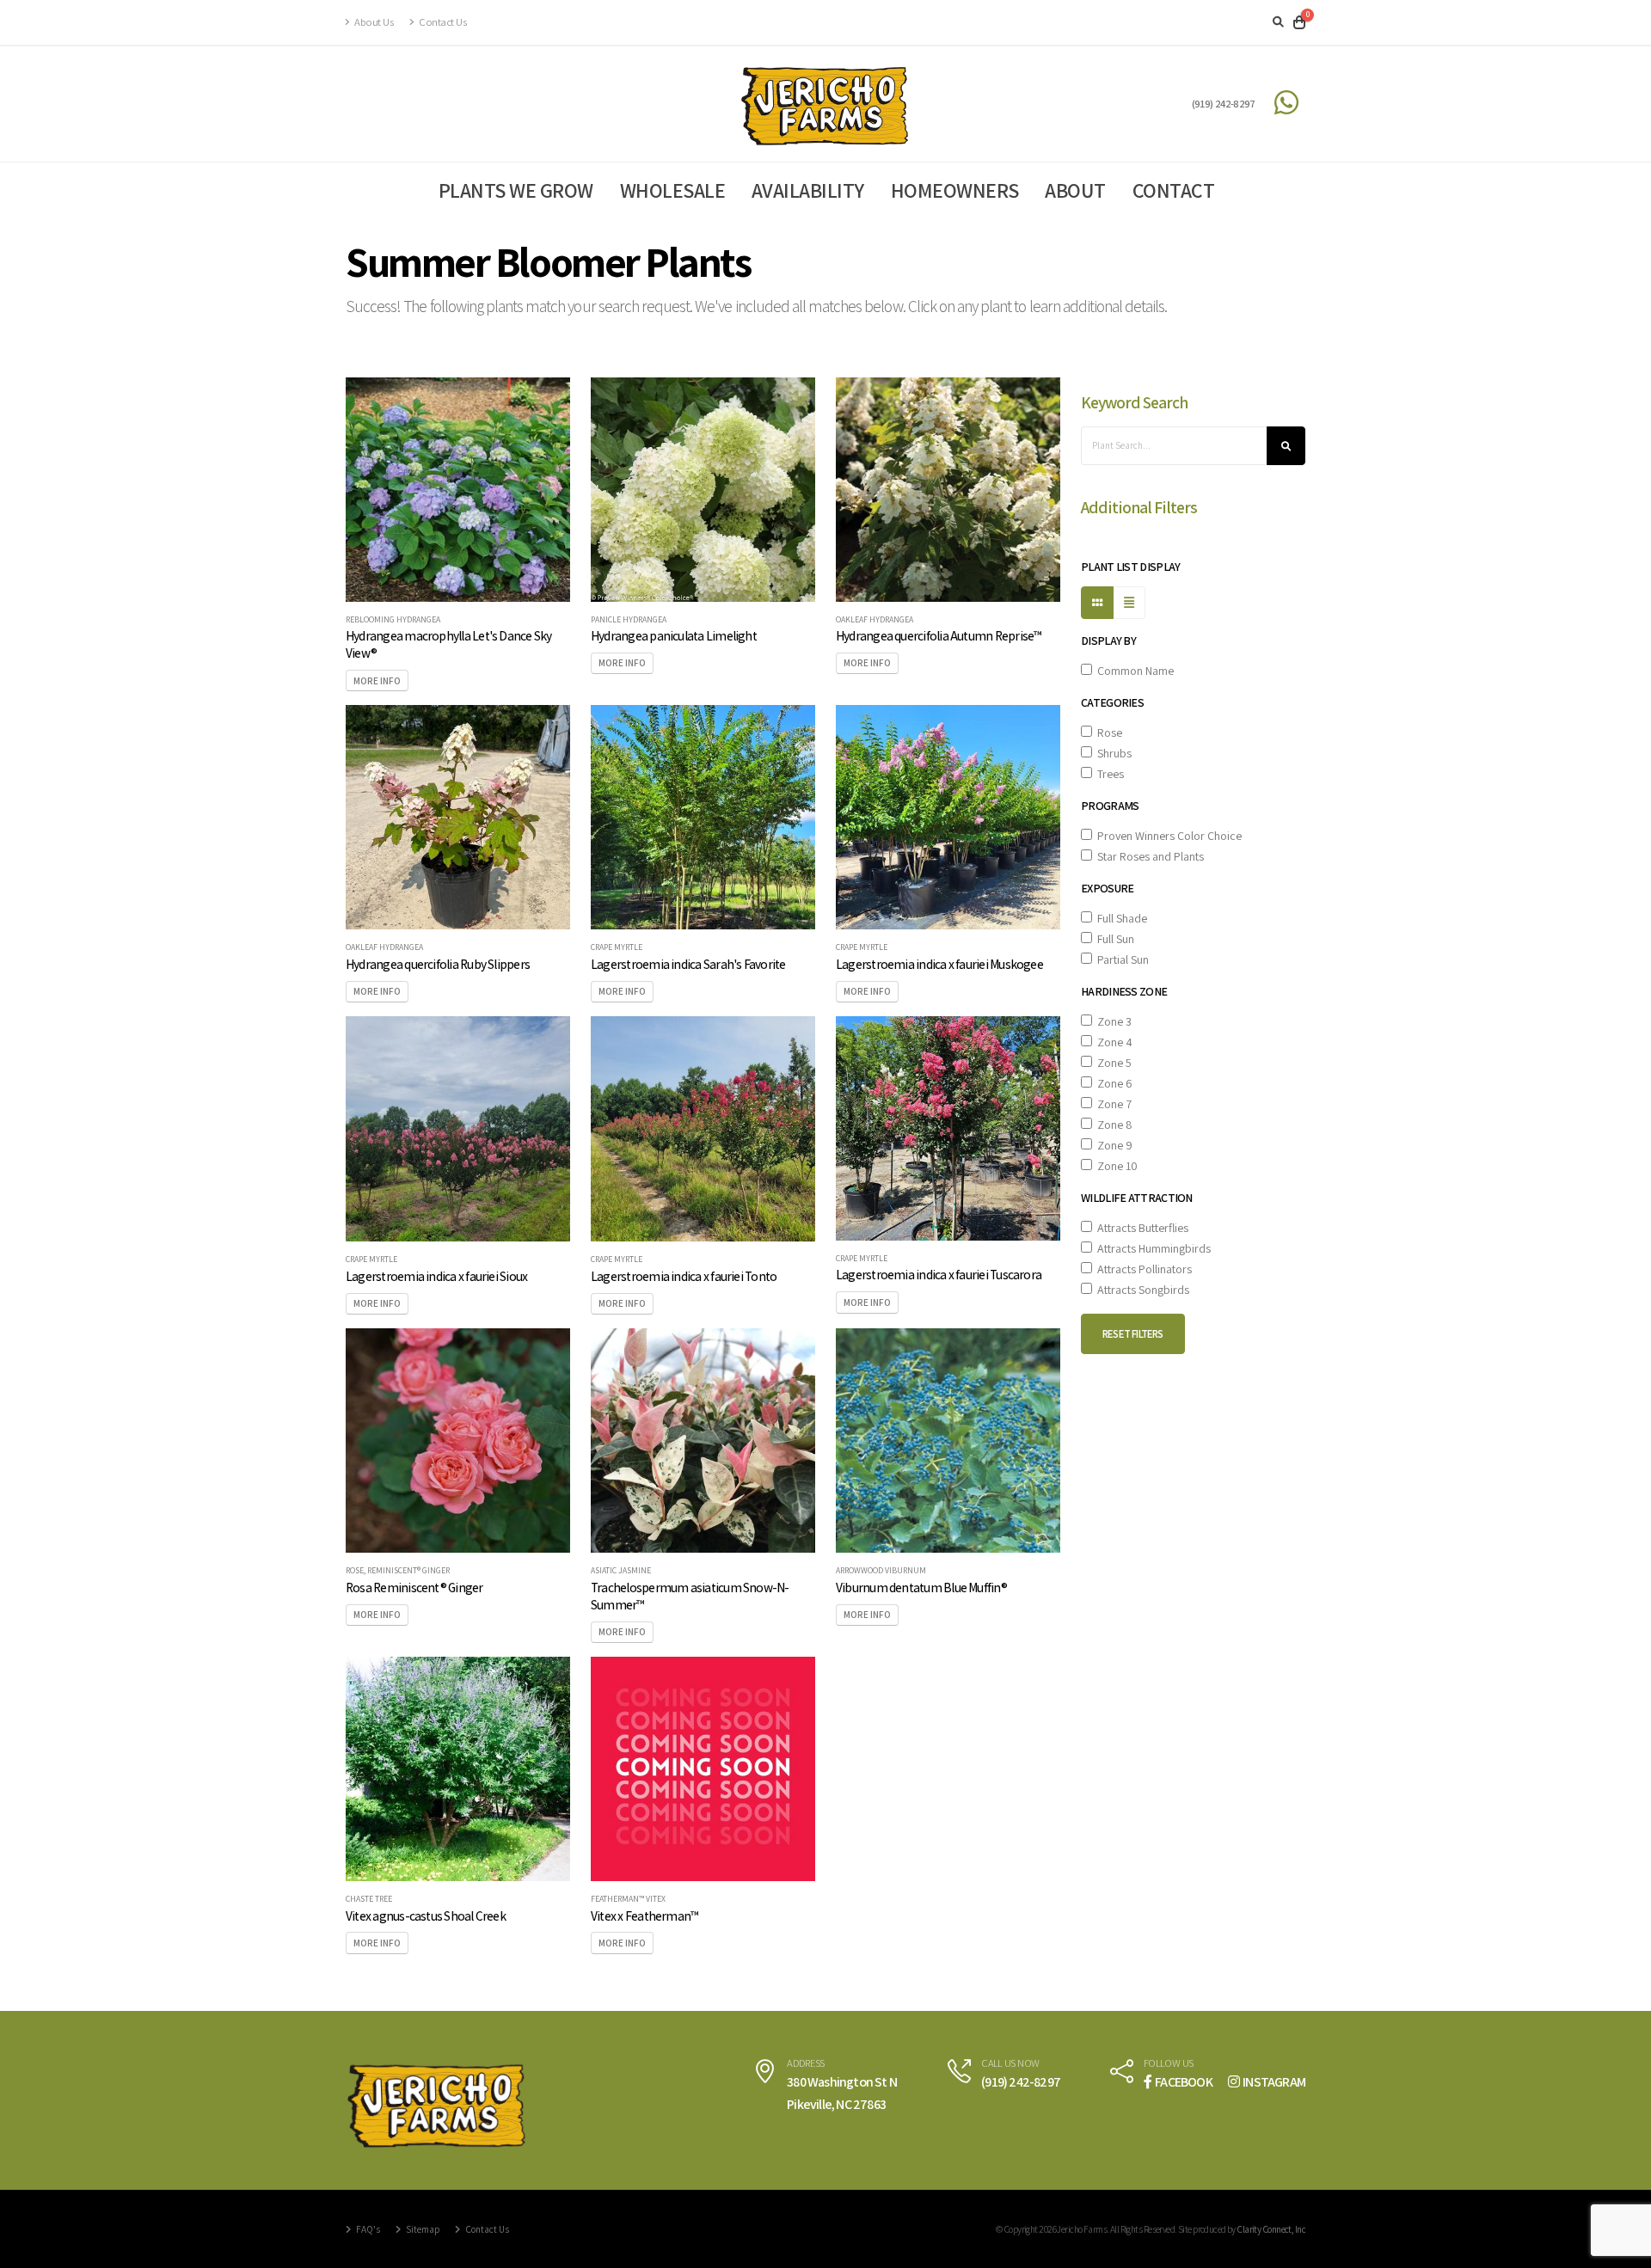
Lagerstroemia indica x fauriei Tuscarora (939, 1274)
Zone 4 (1112, 1042)
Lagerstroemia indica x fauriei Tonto (684, 1276)
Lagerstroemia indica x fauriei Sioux (436, 1276)
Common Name (1133, 671)
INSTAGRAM (1274, 2082)
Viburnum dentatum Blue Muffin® (921, 1587)
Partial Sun (1120, 959)
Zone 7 (1112, 1104)
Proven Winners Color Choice (1167, 836)
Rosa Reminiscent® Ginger (414, 1587)
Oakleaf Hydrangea (875, 620)
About (1075, 190)
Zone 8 (1112, 1125)
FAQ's (367, 2229)
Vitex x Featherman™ (644, 1916)
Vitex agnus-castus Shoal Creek (426, 1916)
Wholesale (673, 190)
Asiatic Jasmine (621, 1571)
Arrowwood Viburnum (881, 1571)
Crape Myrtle (617, 947)
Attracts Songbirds (1141, 1290)
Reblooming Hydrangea (393, 620)
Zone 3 (1112, 1021)
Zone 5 (1112, 1063)
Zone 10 (1115, 1166)
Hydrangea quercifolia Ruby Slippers (438, 964)
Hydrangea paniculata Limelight (674, 635)
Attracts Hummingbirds (1151, 1248)
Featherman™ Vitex (628, 1899)
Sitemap (422, 2229)
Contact (1174, 190)
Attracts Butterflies (1140, 1228)
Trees (1108, 774)
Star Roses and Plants (1148, 856)
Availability (808, 190)
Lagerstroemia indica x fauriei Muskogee (939, 964)
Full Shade (1120, 918)
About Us (373, 22)
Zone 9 (1112, 1145)
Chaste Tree (369, 1899)
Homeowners (955, 190)
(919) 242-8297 (1224, 104)
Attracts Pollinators (1142, 1269)
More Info (377, 681)
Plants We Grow (516, 190)
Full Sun (1113, 939)
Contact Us (442, 22)
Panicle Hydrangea (629, 620)
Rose (1107, 733)
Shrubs (1112, 753)
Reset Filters (1133, 1334)
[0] (1299, 22)
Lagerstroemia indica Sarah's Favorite (688, 964)
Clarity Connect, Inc (1271, 2229)
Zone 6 (1112, 1083)
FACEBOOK (1184, 2082)
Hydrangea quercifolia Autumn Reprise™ (939, 635)
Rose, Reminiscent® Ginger (398, 1571)
